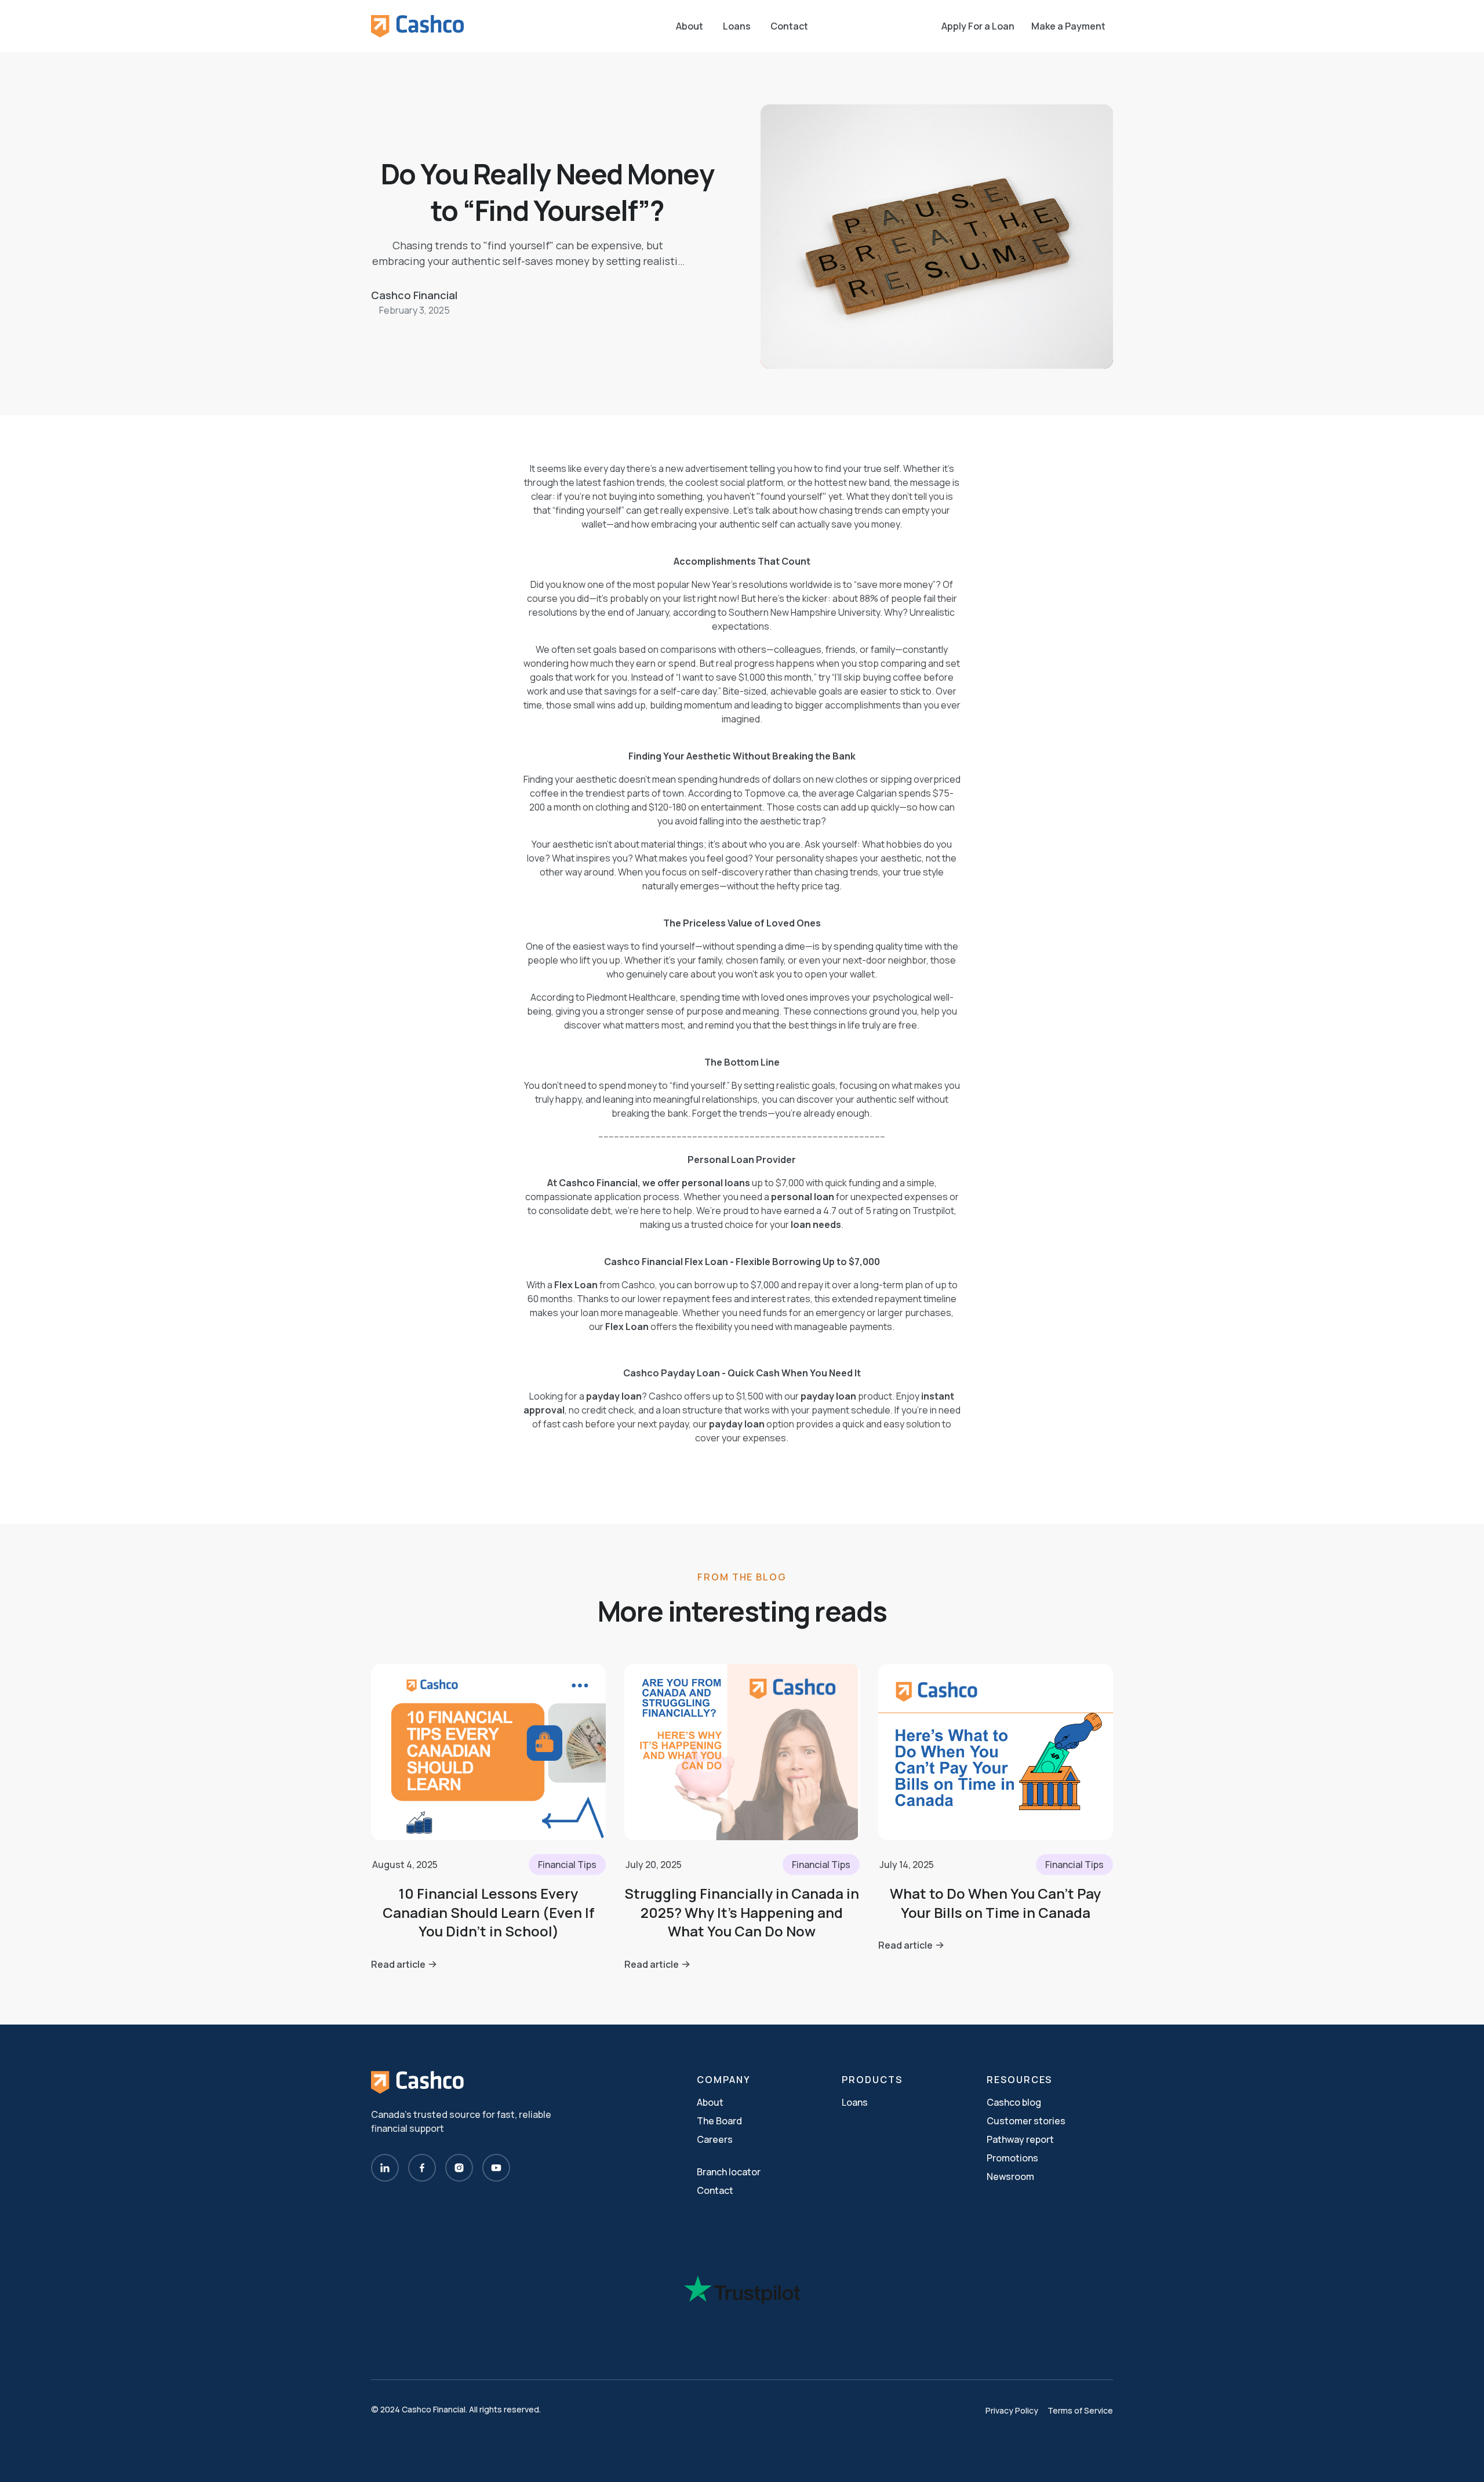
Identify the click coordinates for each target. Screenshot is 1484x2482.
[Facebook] (422, 2168)
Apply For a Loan (978, 26)
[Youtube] (496, 2168)
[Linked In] (385, 2168)
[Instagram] (459, 2168)
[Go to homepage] (417, 26)
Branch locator (729, 2172)
